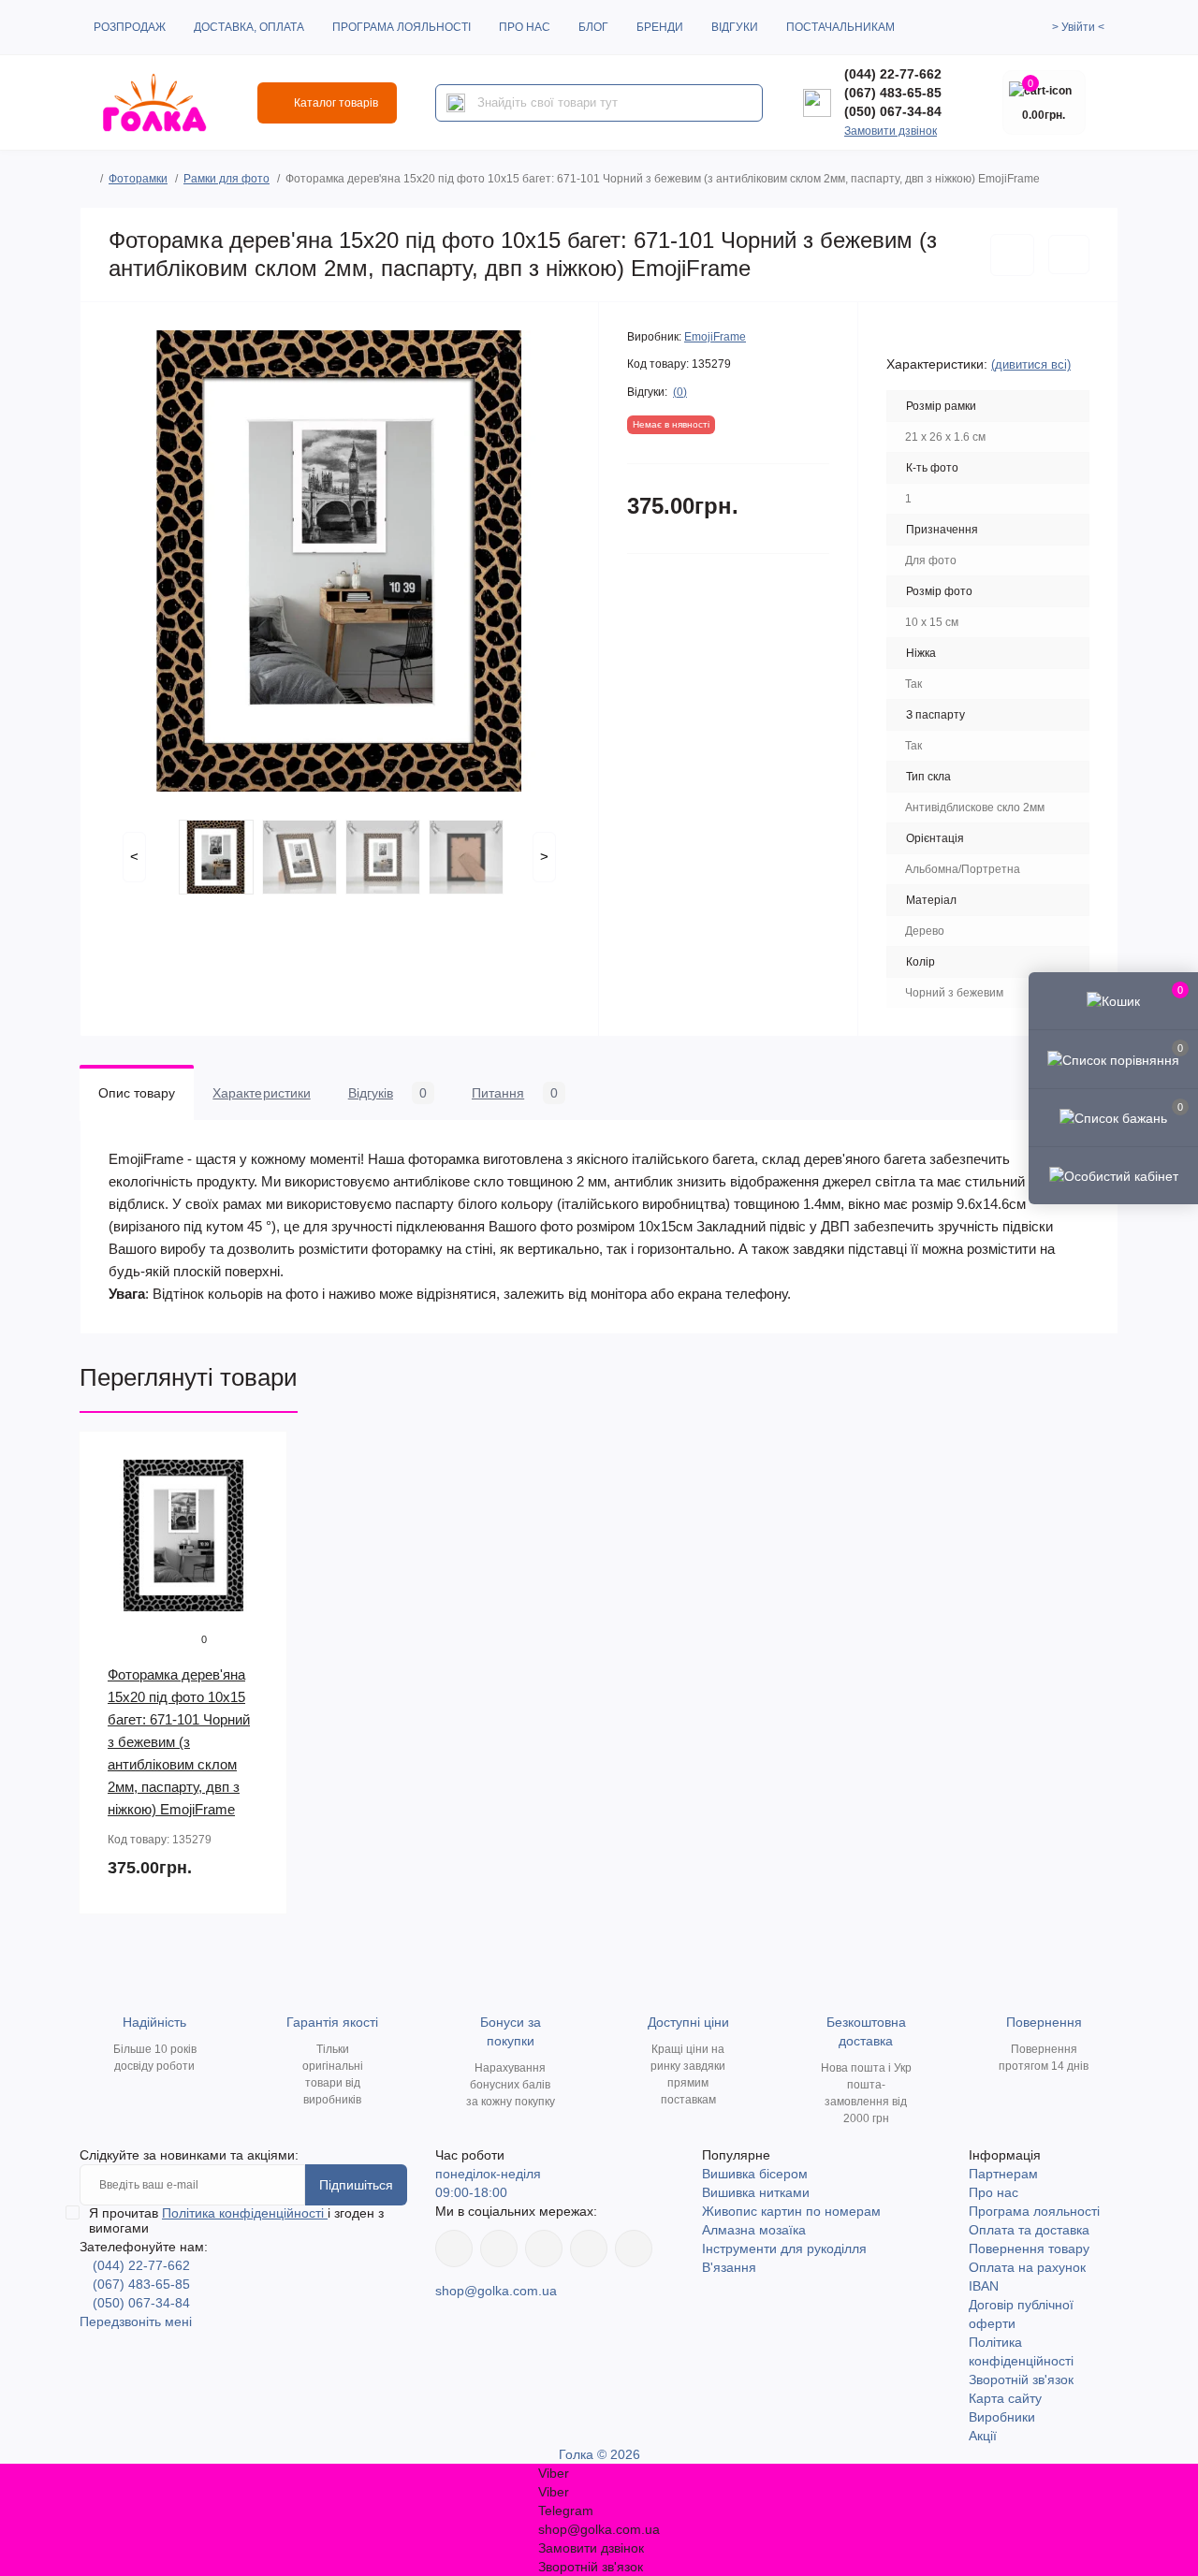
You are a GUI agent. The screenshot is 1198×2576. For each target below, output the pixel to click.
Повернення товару (1029, 2249)
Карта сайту (1005, 2398)
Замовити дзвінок (891, 131)
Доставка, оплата (249, 27)
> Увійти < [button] (1078, 27)
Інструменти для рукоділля (784, 2249)
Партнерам (1003, 2174)
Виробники (1002, 2417)
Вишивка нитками (756, 2192)
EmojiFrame (715, 337)
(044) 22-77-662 (893, 74)
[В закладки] (1012, 255)
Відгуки (735, 27)
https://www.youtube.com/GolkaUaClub (544, 2249)
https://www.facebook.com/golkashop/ (454, 2249)
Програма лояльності (402, 27)
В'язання (729, 2267)
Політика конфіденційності (245, 2213)
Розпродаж (130, 27)
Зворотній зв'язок (1021, 2380)
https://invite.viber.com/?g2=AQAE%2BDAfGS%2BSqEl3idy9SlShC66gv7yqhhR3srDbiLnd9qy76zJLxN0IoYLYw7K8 (589, 2249)
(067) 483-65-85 (893, 93)
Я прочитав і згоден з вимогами (236, 2220)
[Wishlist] (259, 1495)
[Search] (456, 103)
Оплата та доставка (1029, 2230)
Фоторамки (138, 179)
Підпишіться (356, 2185)
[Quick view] (259, 1460)
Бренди (660, 27)
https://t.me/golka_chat (634, 2249)
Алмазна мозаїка (754, 2230)
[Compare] (259, 1531)
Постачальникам (840, 27)
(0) (680, 392)
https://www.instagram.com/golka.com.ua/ (499, 2249)
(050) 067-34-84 (893, 111)
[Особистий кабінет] (1113, 1175)
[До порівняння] (1069, 255)
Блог (593, 27)
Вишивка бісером (755, 2174)
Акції (983, 2436)
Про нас (525, 27)
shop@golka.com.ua (496, 2291)
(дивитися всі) (1031, 364)
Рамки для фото (226, 179)
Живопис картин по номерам (791, 2211)
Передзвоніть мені (136, 2321)
